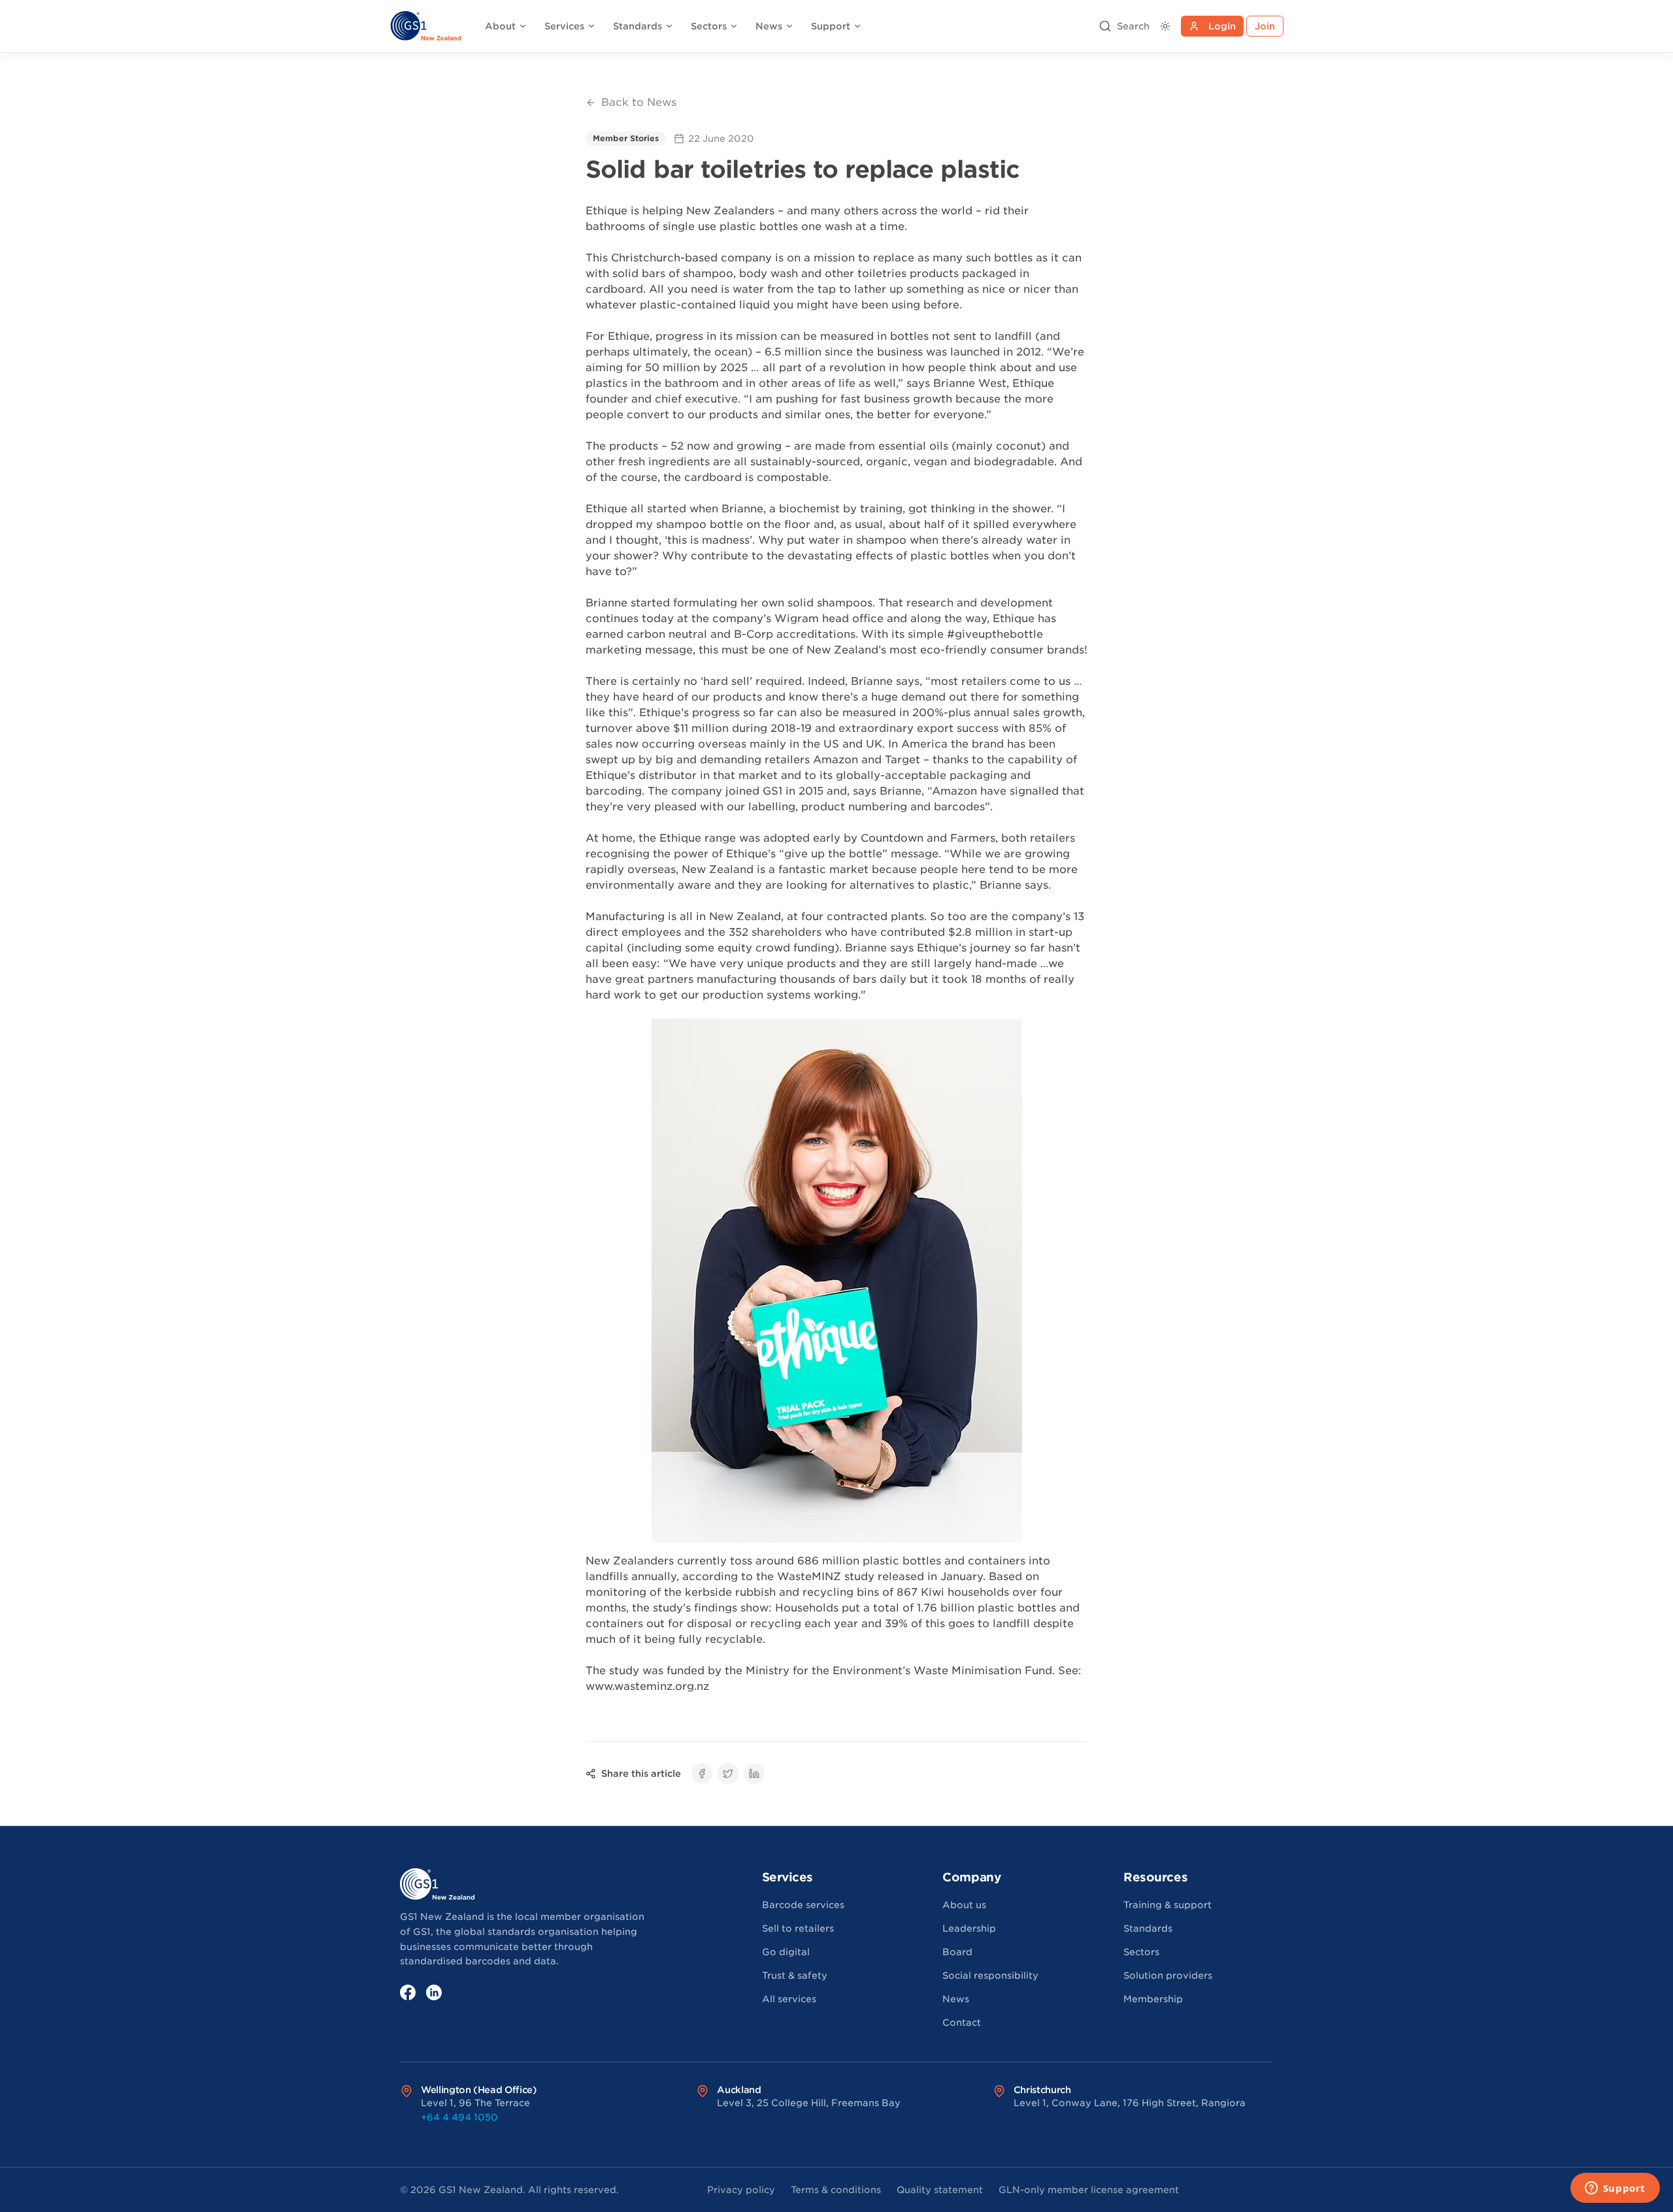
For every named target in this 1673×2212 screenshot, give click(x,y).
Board (957, 1952)
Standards (638, 26)
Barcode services (803, 1905)
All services (789, 1999)
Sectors (709, 26)
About (500, 26)
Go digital (786, 1952)
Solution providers (1168, 1975)
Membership (1153, 1999)
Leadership (969, 1928)
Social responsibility (990, 1975)
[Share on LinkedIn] (754, 1774)
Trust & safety (795, 1975)
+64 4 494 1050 (459, 2117)
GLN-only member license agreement (1089, 2190)
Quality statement (940, 2190)
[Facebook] (408, 1992)
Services (564, 26)
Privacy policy (741, 2190)
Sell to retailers (798, 1928)
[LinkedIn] (434, 1992)
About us (964, 1905)
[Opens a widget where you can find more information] (1615, 2189)
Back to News (639, 102)
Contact (962, 2022)
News (769, 26)
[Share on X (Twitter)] (728, 1774)
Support (831, 26)
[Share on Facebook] (702, 1774)
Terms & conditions (836, 2190)
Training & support (1168, 1905)
